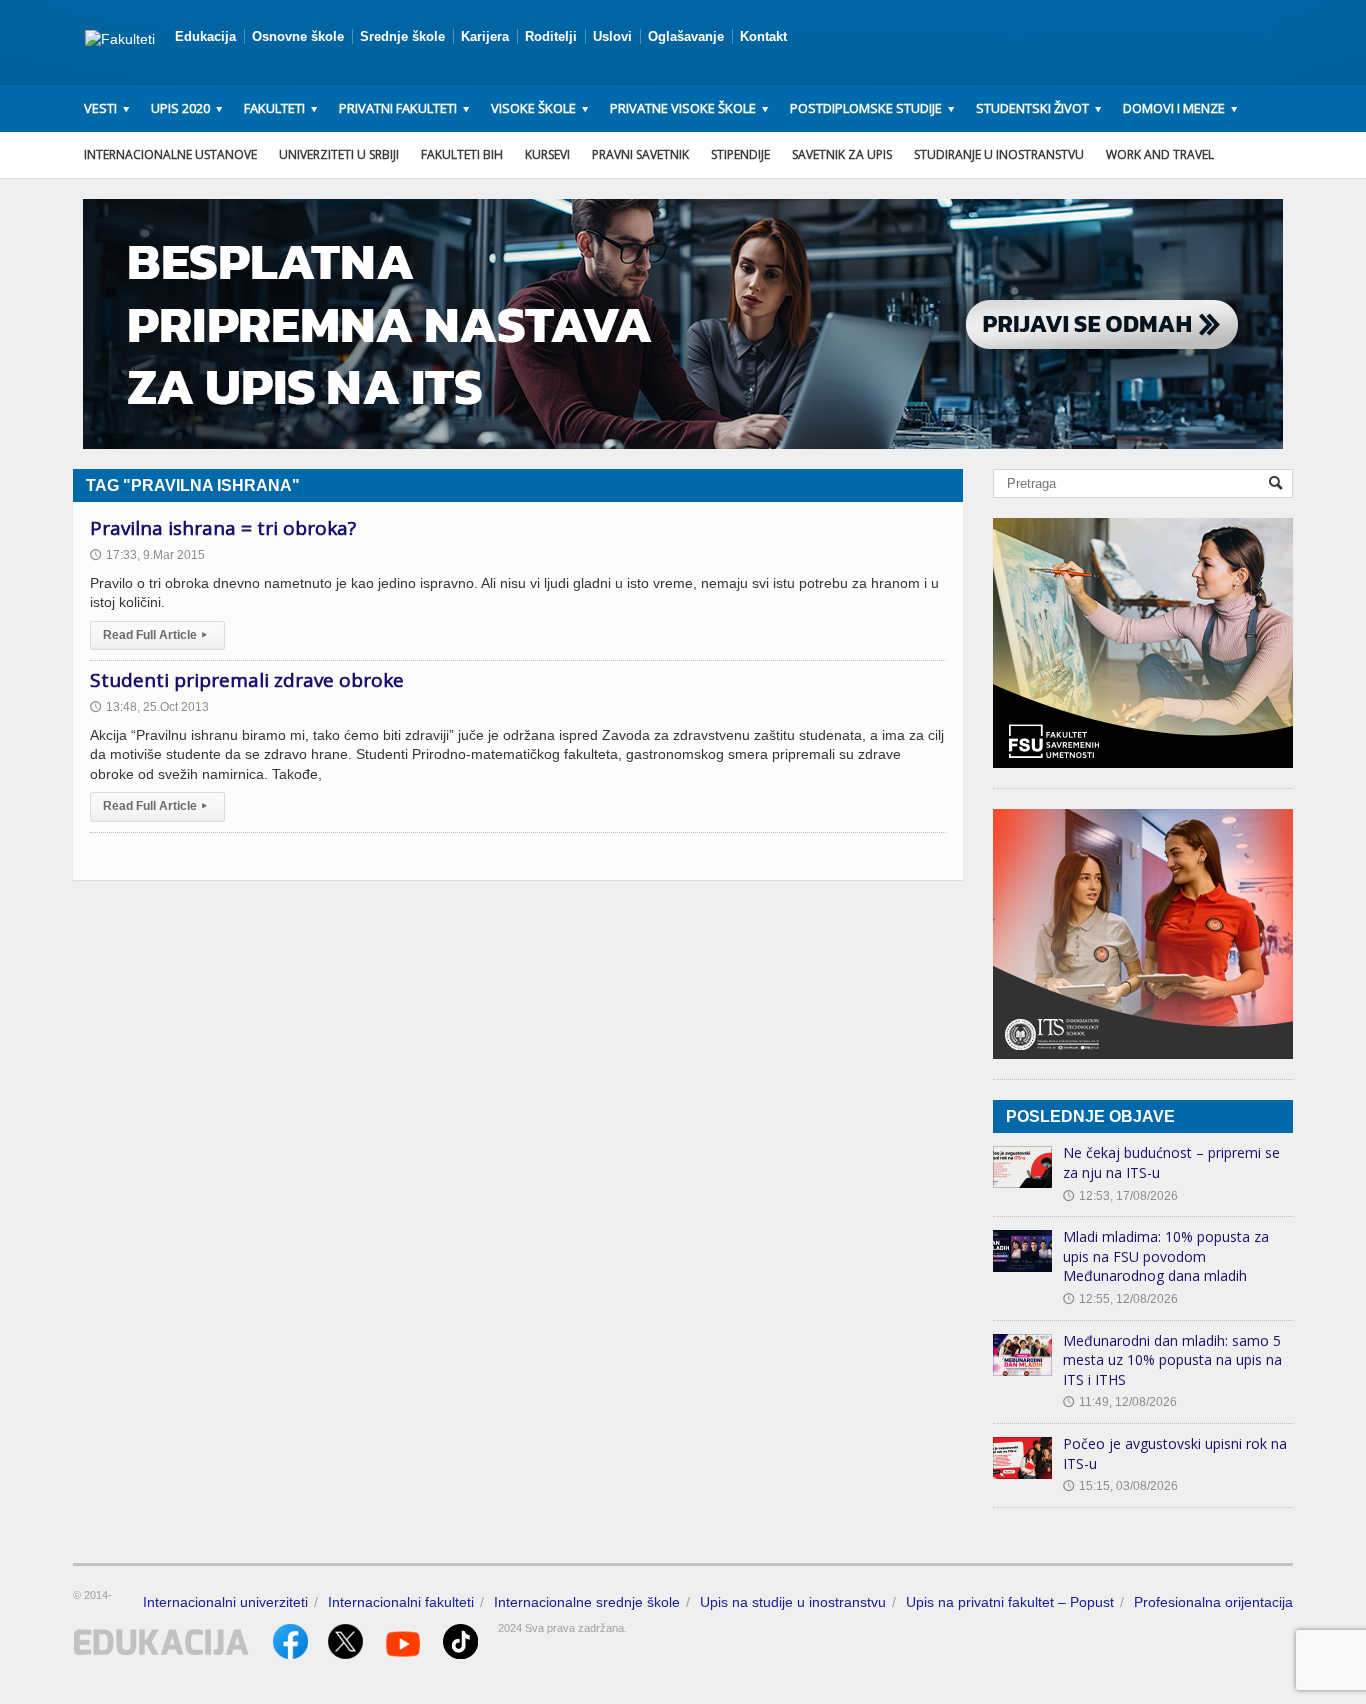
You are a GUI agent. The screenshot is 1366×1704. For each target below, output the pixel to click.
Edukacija (205, 36)
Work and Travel (1160, 154)
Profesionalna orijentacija (1213, 1602)
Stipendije (740, 154)
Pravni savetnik (640, 154)
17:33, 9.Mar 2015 (147, 555)
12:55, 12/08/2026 (1120, 1299)
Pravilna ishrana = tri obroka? (223, 528)
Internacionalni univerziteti (225, 1602)
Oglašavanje (686, 36)
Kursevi (547, 154)
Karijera (485, 36)
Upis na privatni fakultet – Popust (1010, 1602)
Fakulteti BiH (462, 154)
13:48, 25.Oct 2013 (149, 707)
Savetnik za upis (842, 154)
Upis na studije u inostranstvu (793, 1602)
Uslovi (612, 36)
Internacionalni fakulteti (401, 1602)
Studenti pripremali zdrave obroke (247, 680)
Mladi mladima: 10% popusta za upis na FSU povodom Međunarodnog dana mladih (1166, 1256)
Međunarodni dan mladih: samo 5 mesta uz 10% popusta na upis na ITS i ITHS (1172, 1360)
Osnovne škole (298, 36)
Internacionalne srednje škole (587, 1602)
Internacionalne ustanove (170, 154)
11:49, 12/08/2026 (1120, 1402)
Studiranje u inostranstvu (999, 154)
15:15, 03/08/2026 (1120, 1486)
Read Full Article (155, 635)
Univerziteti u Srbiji (339, 154)
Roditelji (551, 36)
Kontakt (763, 36)
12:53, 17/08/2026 (1120, 1196)
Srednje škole (402, 36)
